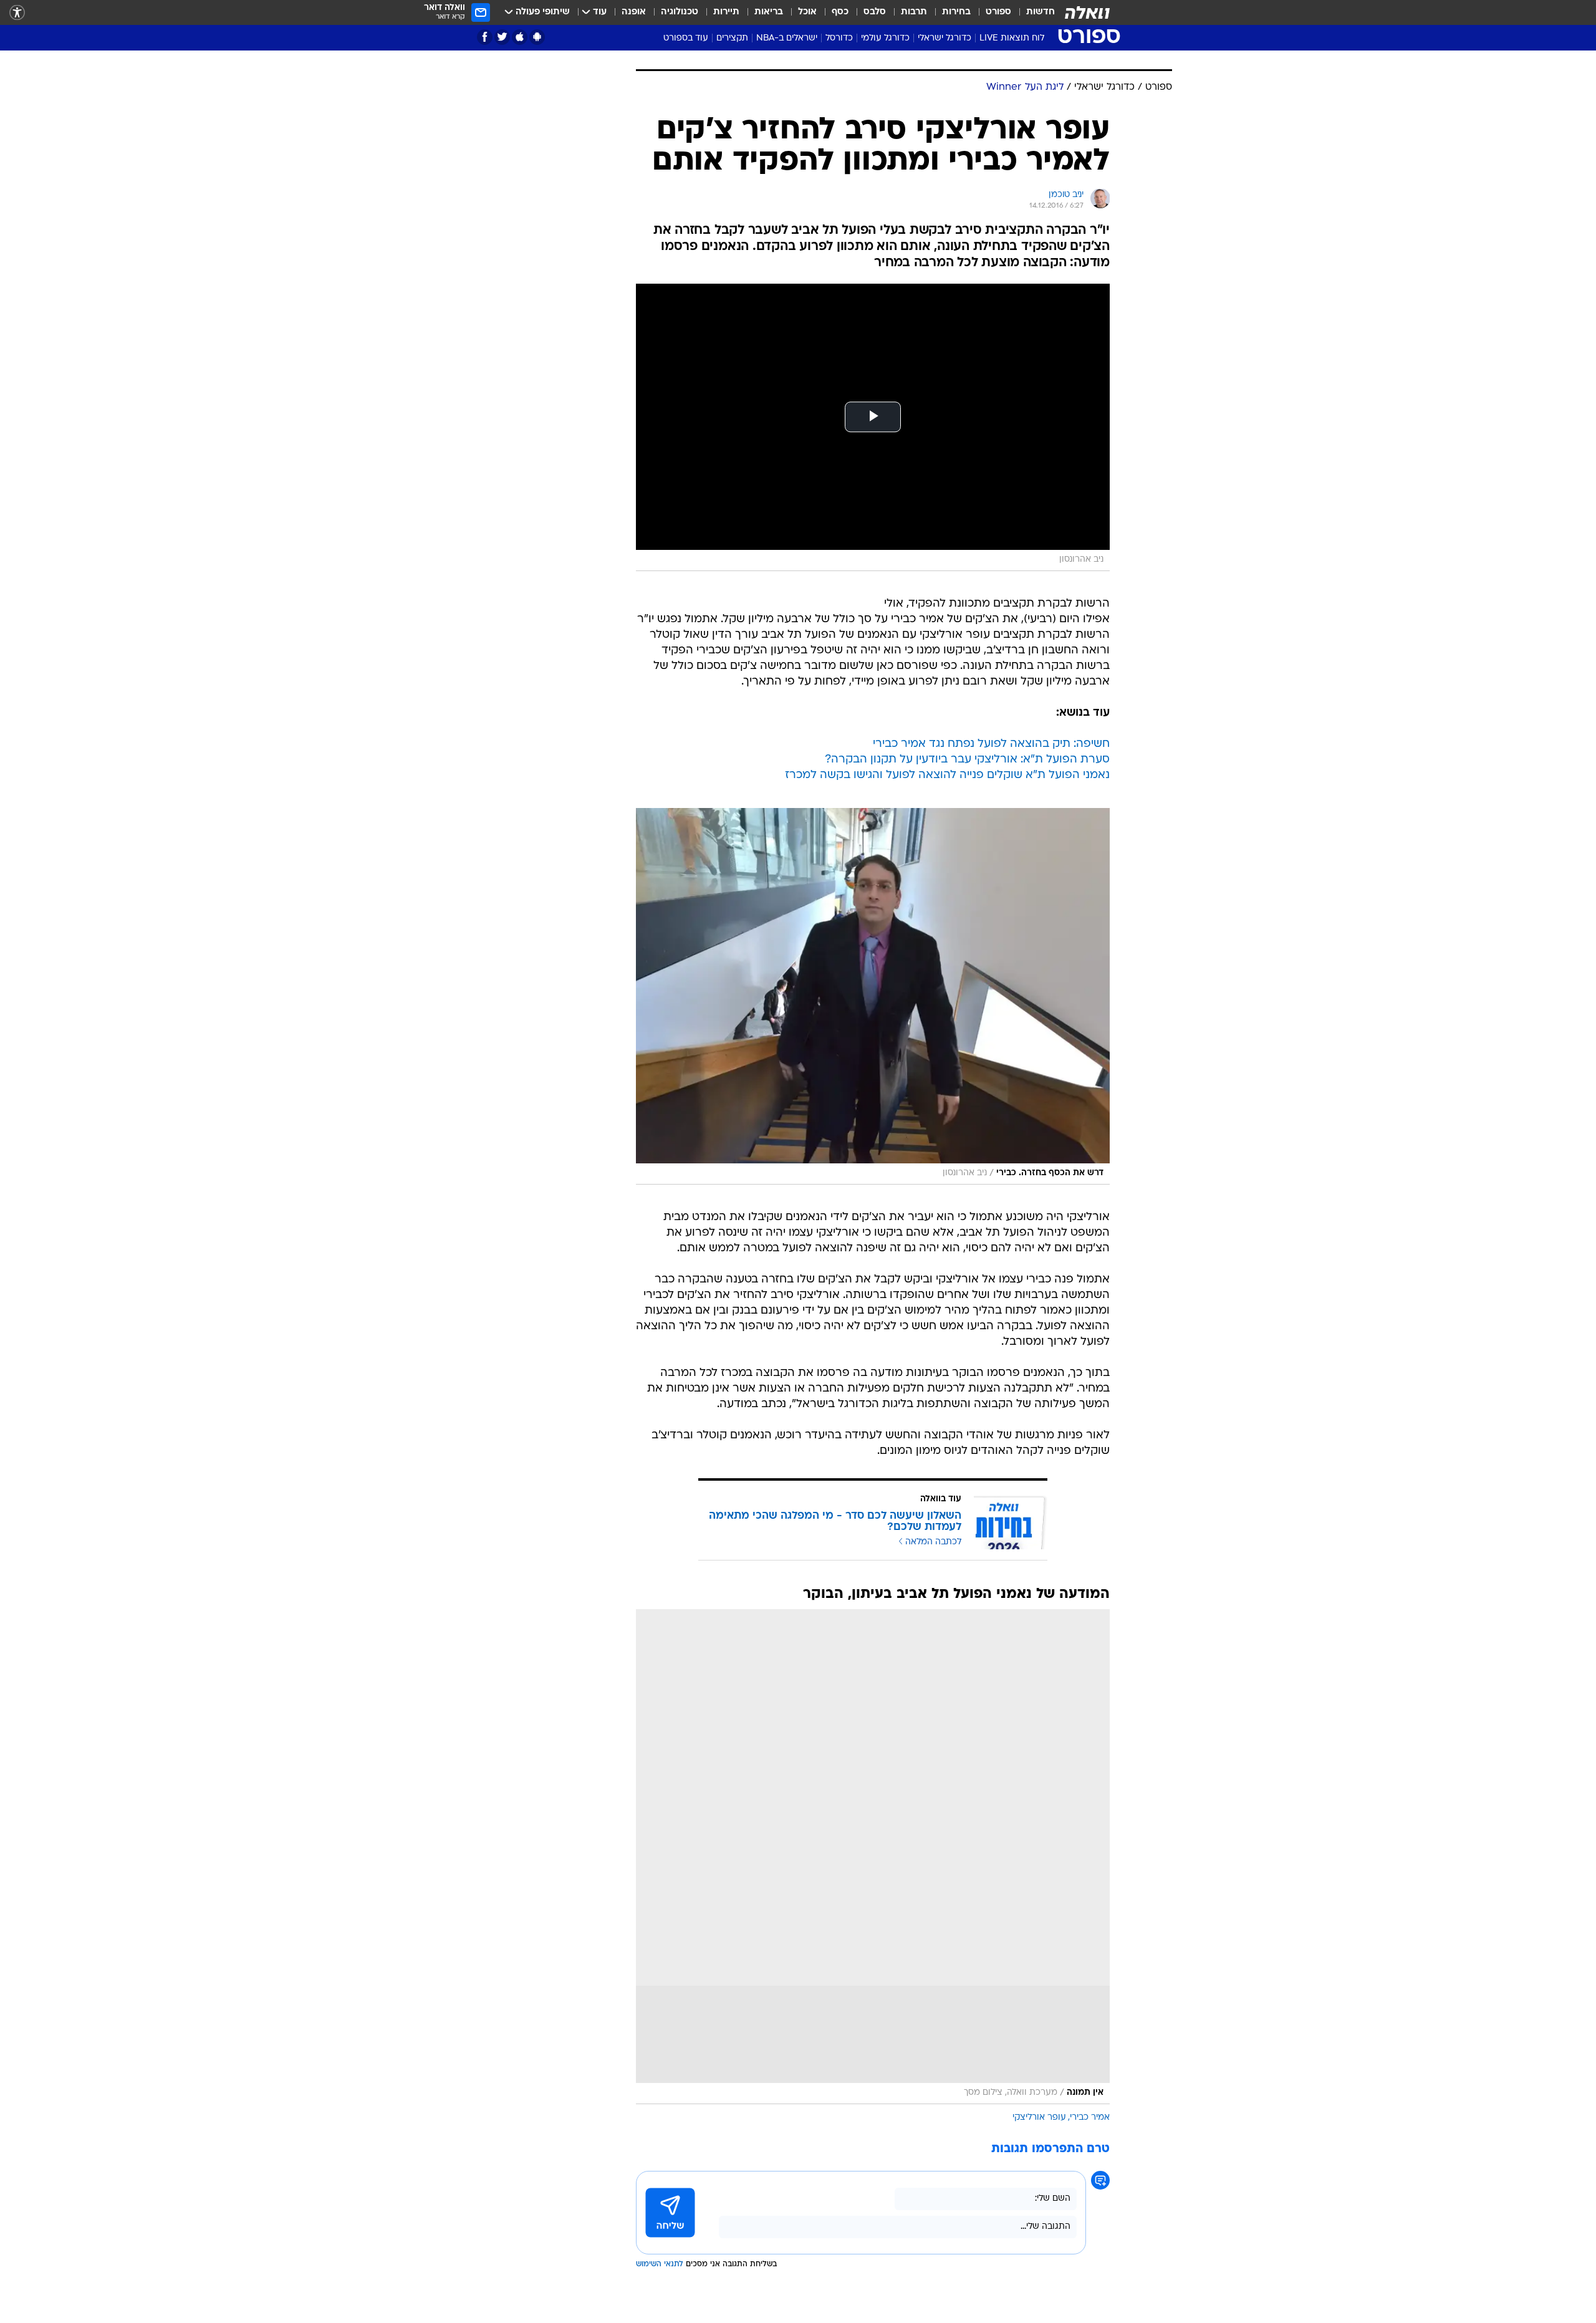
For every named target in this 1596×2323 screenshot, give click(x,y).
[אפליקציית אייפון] (520, 37)
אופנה (634, 12)
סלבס (875, 12)
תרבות (914, 12)
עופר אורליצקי (1039, 2118)
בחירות (956, 12)
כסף (840, 12)
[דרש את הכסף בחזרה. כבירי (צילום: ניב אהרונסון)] (873, 996)
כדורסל (839, 38)
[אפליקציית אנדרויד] (537, 37)
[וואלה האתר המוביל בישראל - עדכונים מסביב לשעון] (1087, 12)
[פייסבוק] (485, 37)
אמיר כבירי (1090, 2118)
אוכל (807, 12)
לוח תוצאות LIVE (1012, 38)
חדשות (1041, 12)
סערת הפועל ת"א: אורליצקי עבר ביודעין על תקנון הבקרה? (967, 760)
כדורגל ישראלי (945, 38)
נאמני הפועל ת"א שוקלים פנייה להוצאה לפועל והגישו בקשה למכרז (947, 775)
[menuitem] (1033, 12)
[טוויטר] (502, 37)
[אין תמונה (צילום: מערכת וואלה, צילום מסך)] (873, 1857)
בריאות (769, 12)
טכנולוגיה (680, 12)
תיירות (726, 12)
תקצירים (732, 38)
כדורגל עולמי (885, 38)
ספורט (998, 12)
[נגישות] (17, 13)
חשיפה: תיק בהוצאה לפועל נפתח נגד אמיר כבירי (991, 744)
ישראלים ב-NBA (787, 38)
